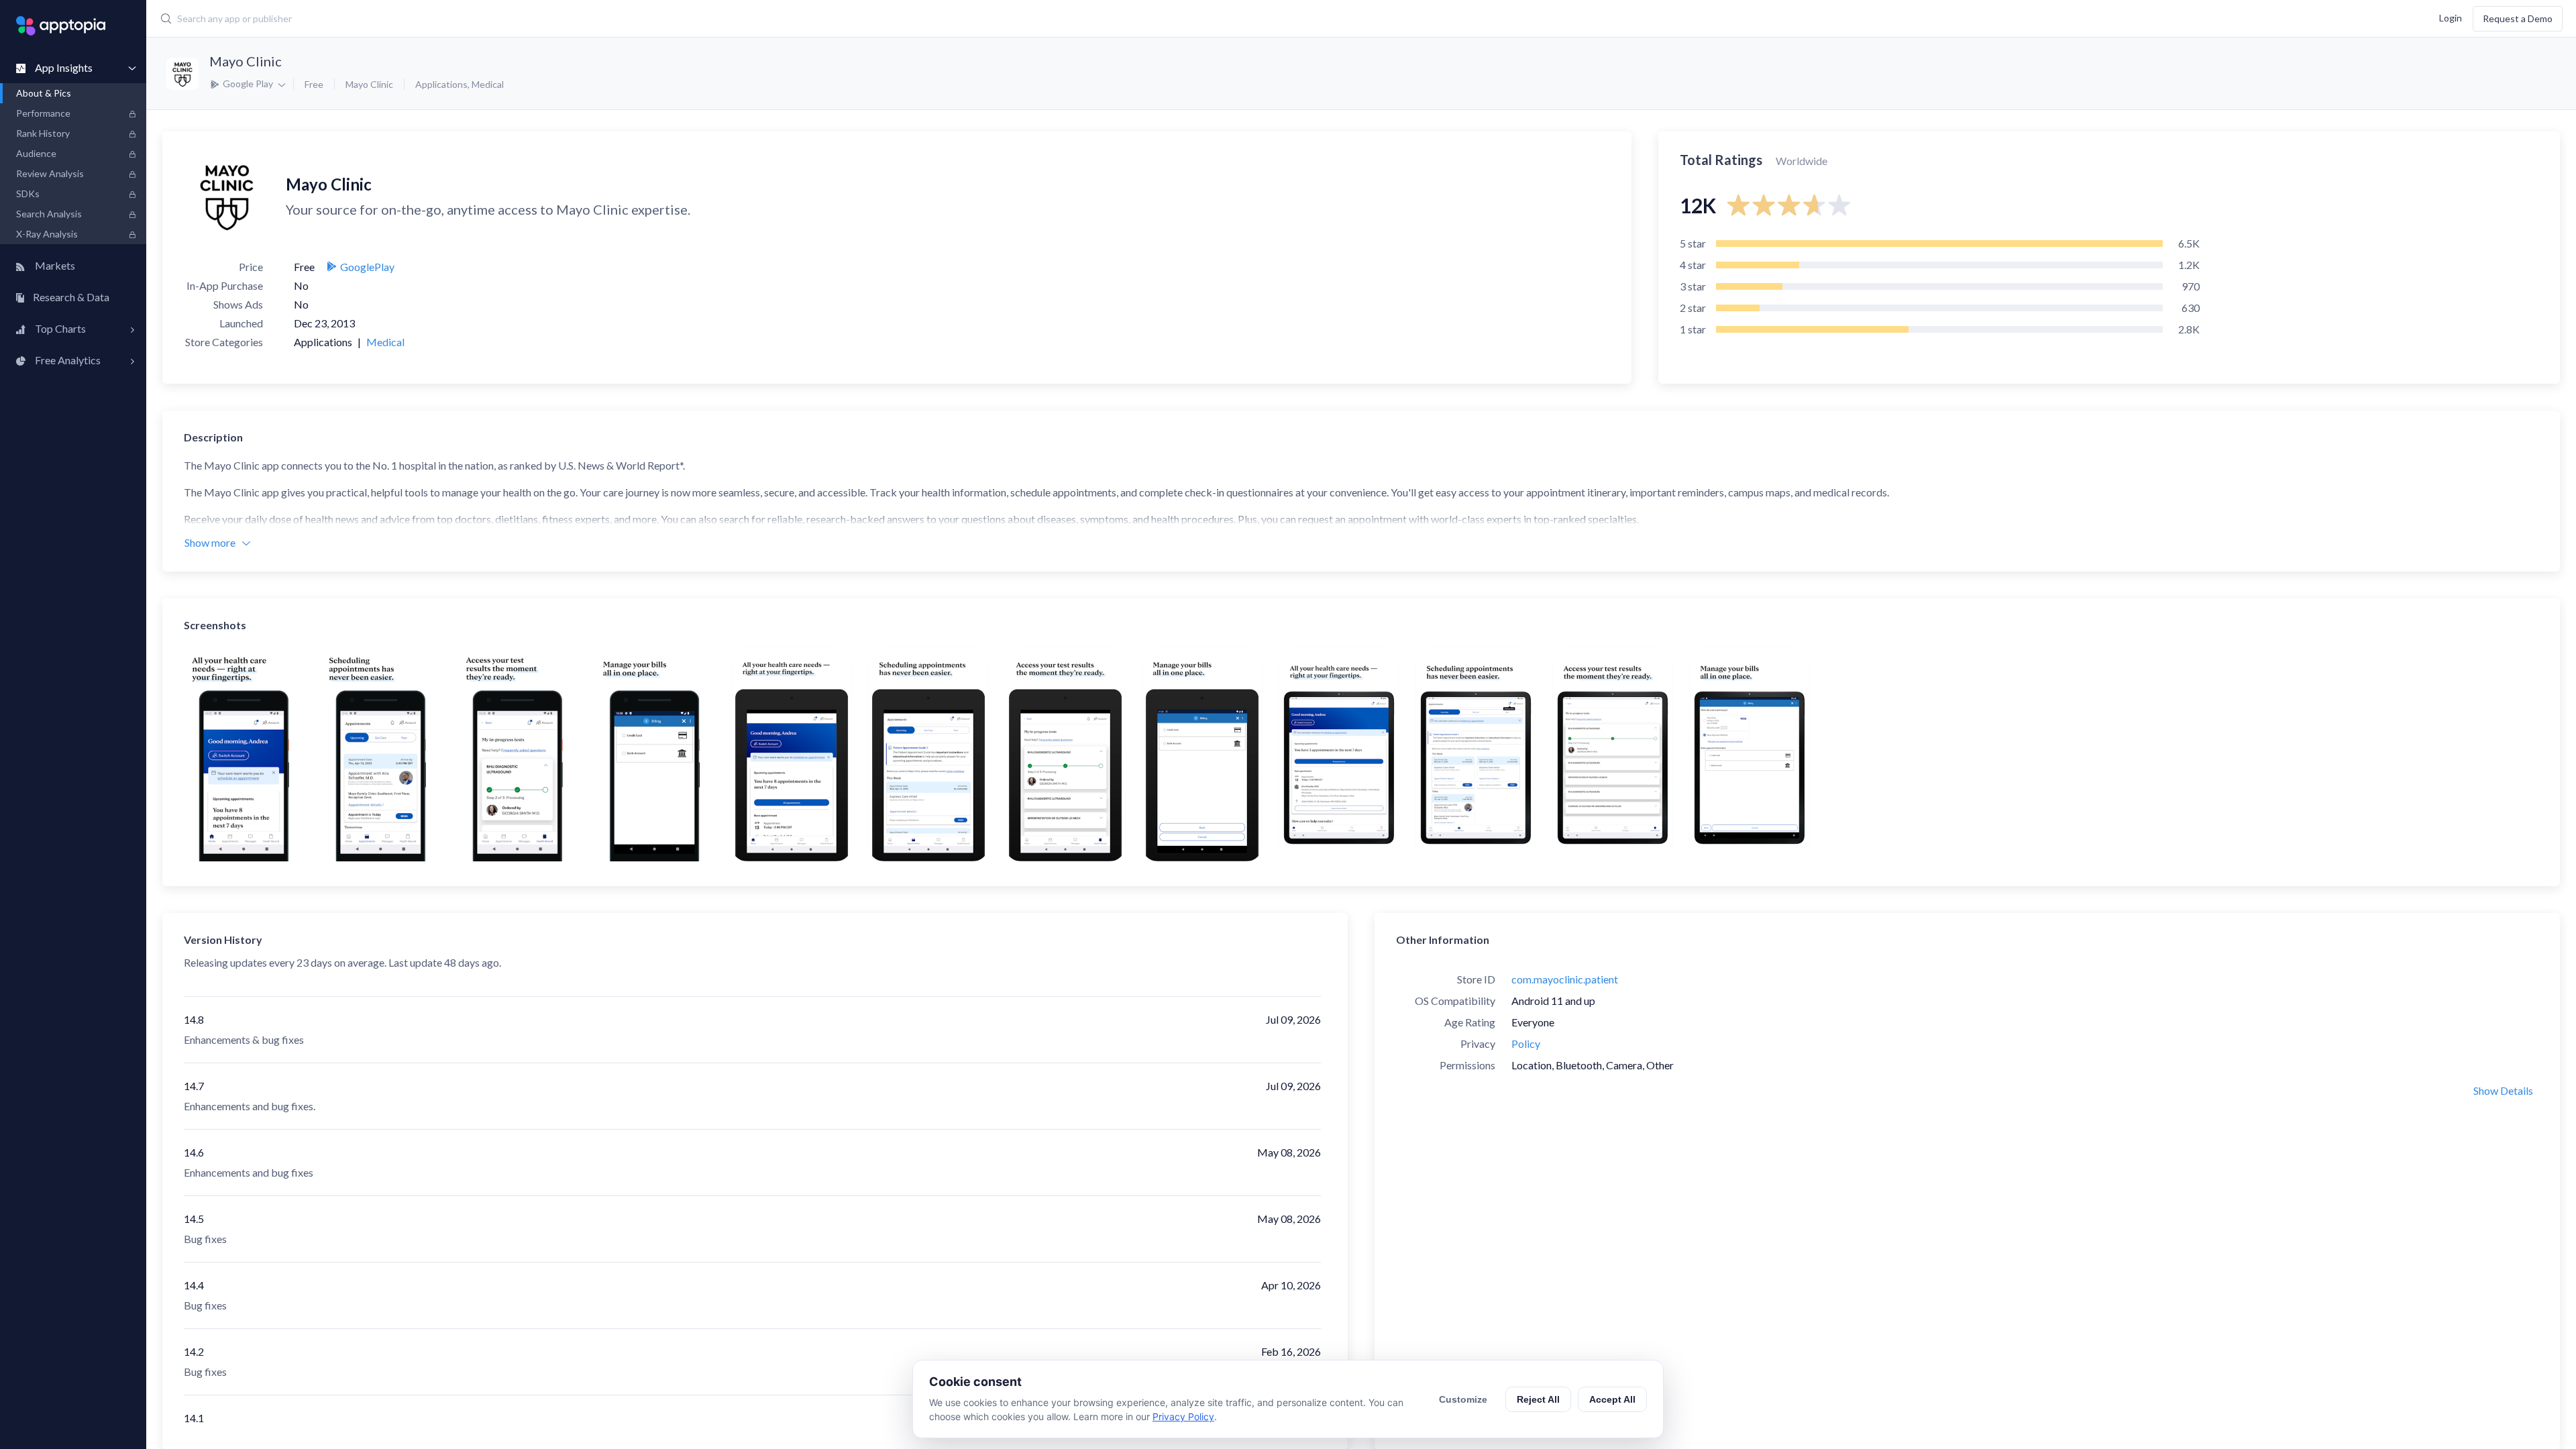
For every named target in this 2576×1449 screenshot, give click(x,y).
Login (2451, 17)
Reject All (1538, 1399)
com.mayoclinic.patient (1565, 979)
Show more (210, 542)
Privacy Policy (1183, 1416)
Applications (441, 84)
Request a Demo (2518, 18)
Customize (1463, 1399)
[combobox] (967, 19)
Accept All (1612, 1399)
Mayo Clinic (246, 61)
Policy (1526, 1043)
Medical (488, 84)
